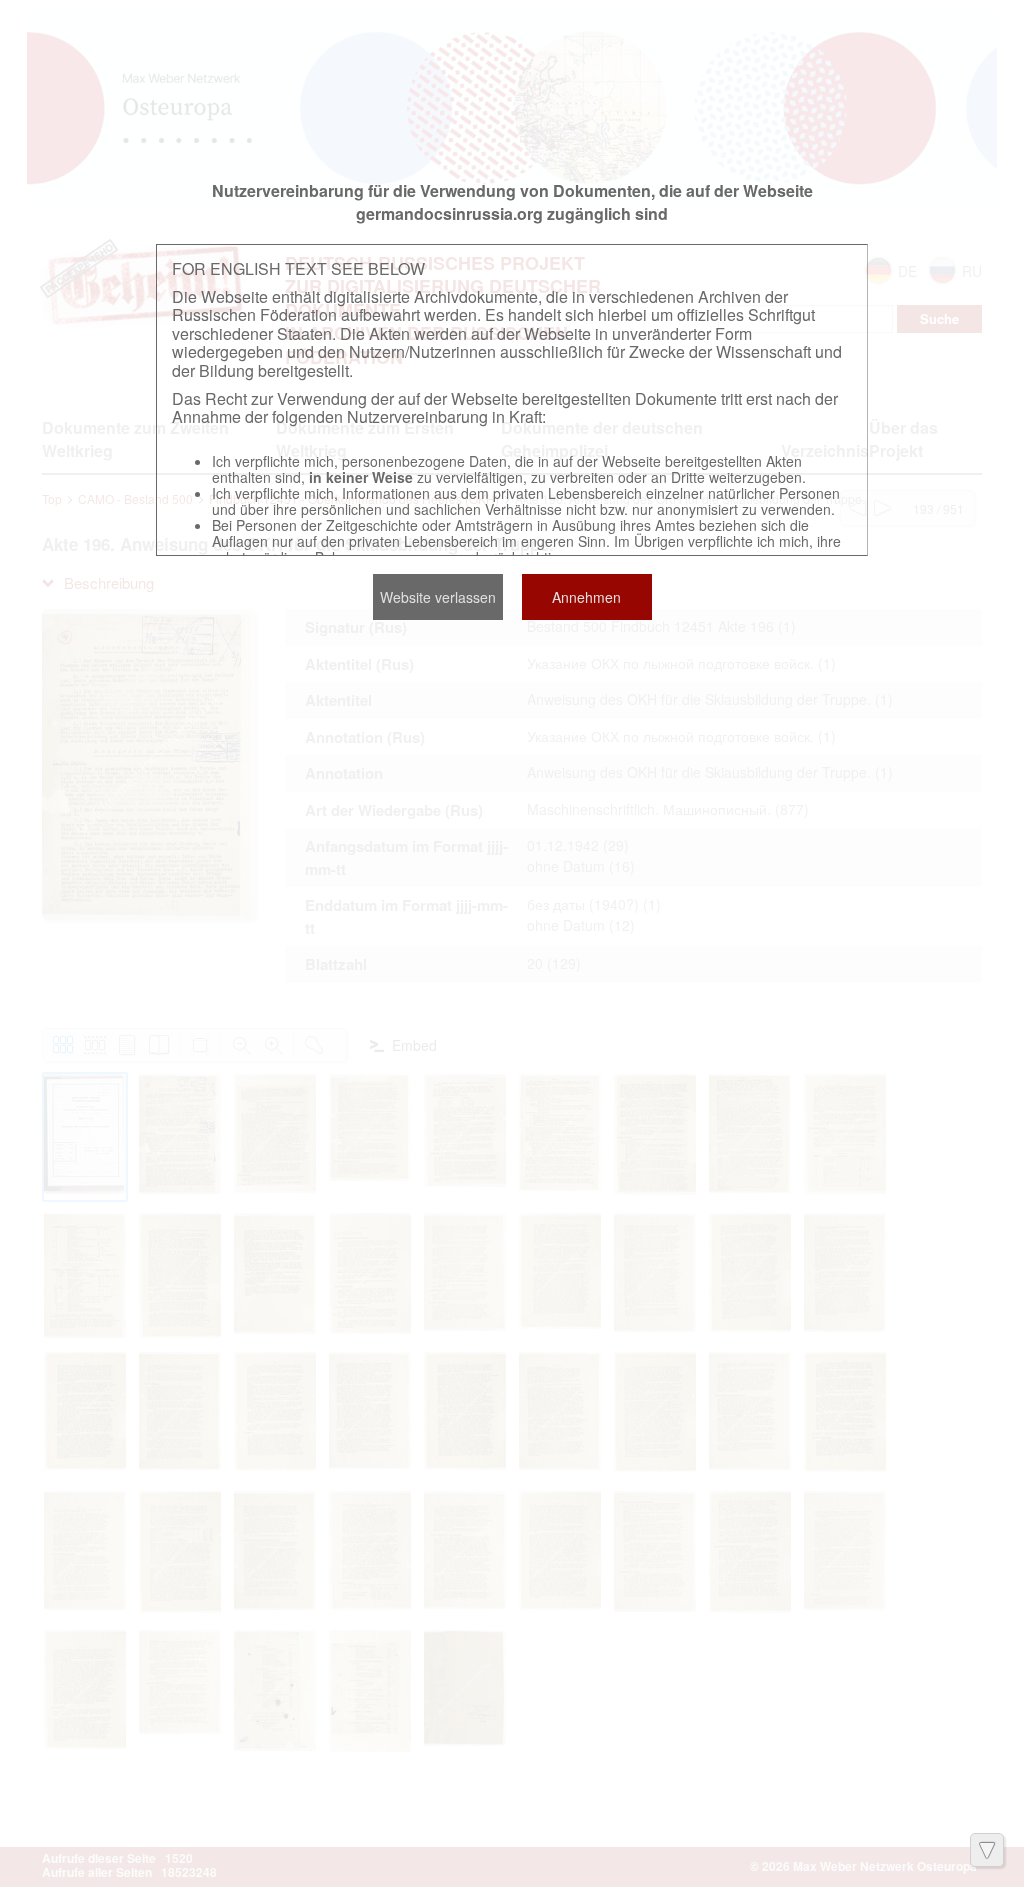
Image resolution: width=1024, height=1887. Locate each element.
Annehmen (586, 597)
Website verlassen (438, 597)
